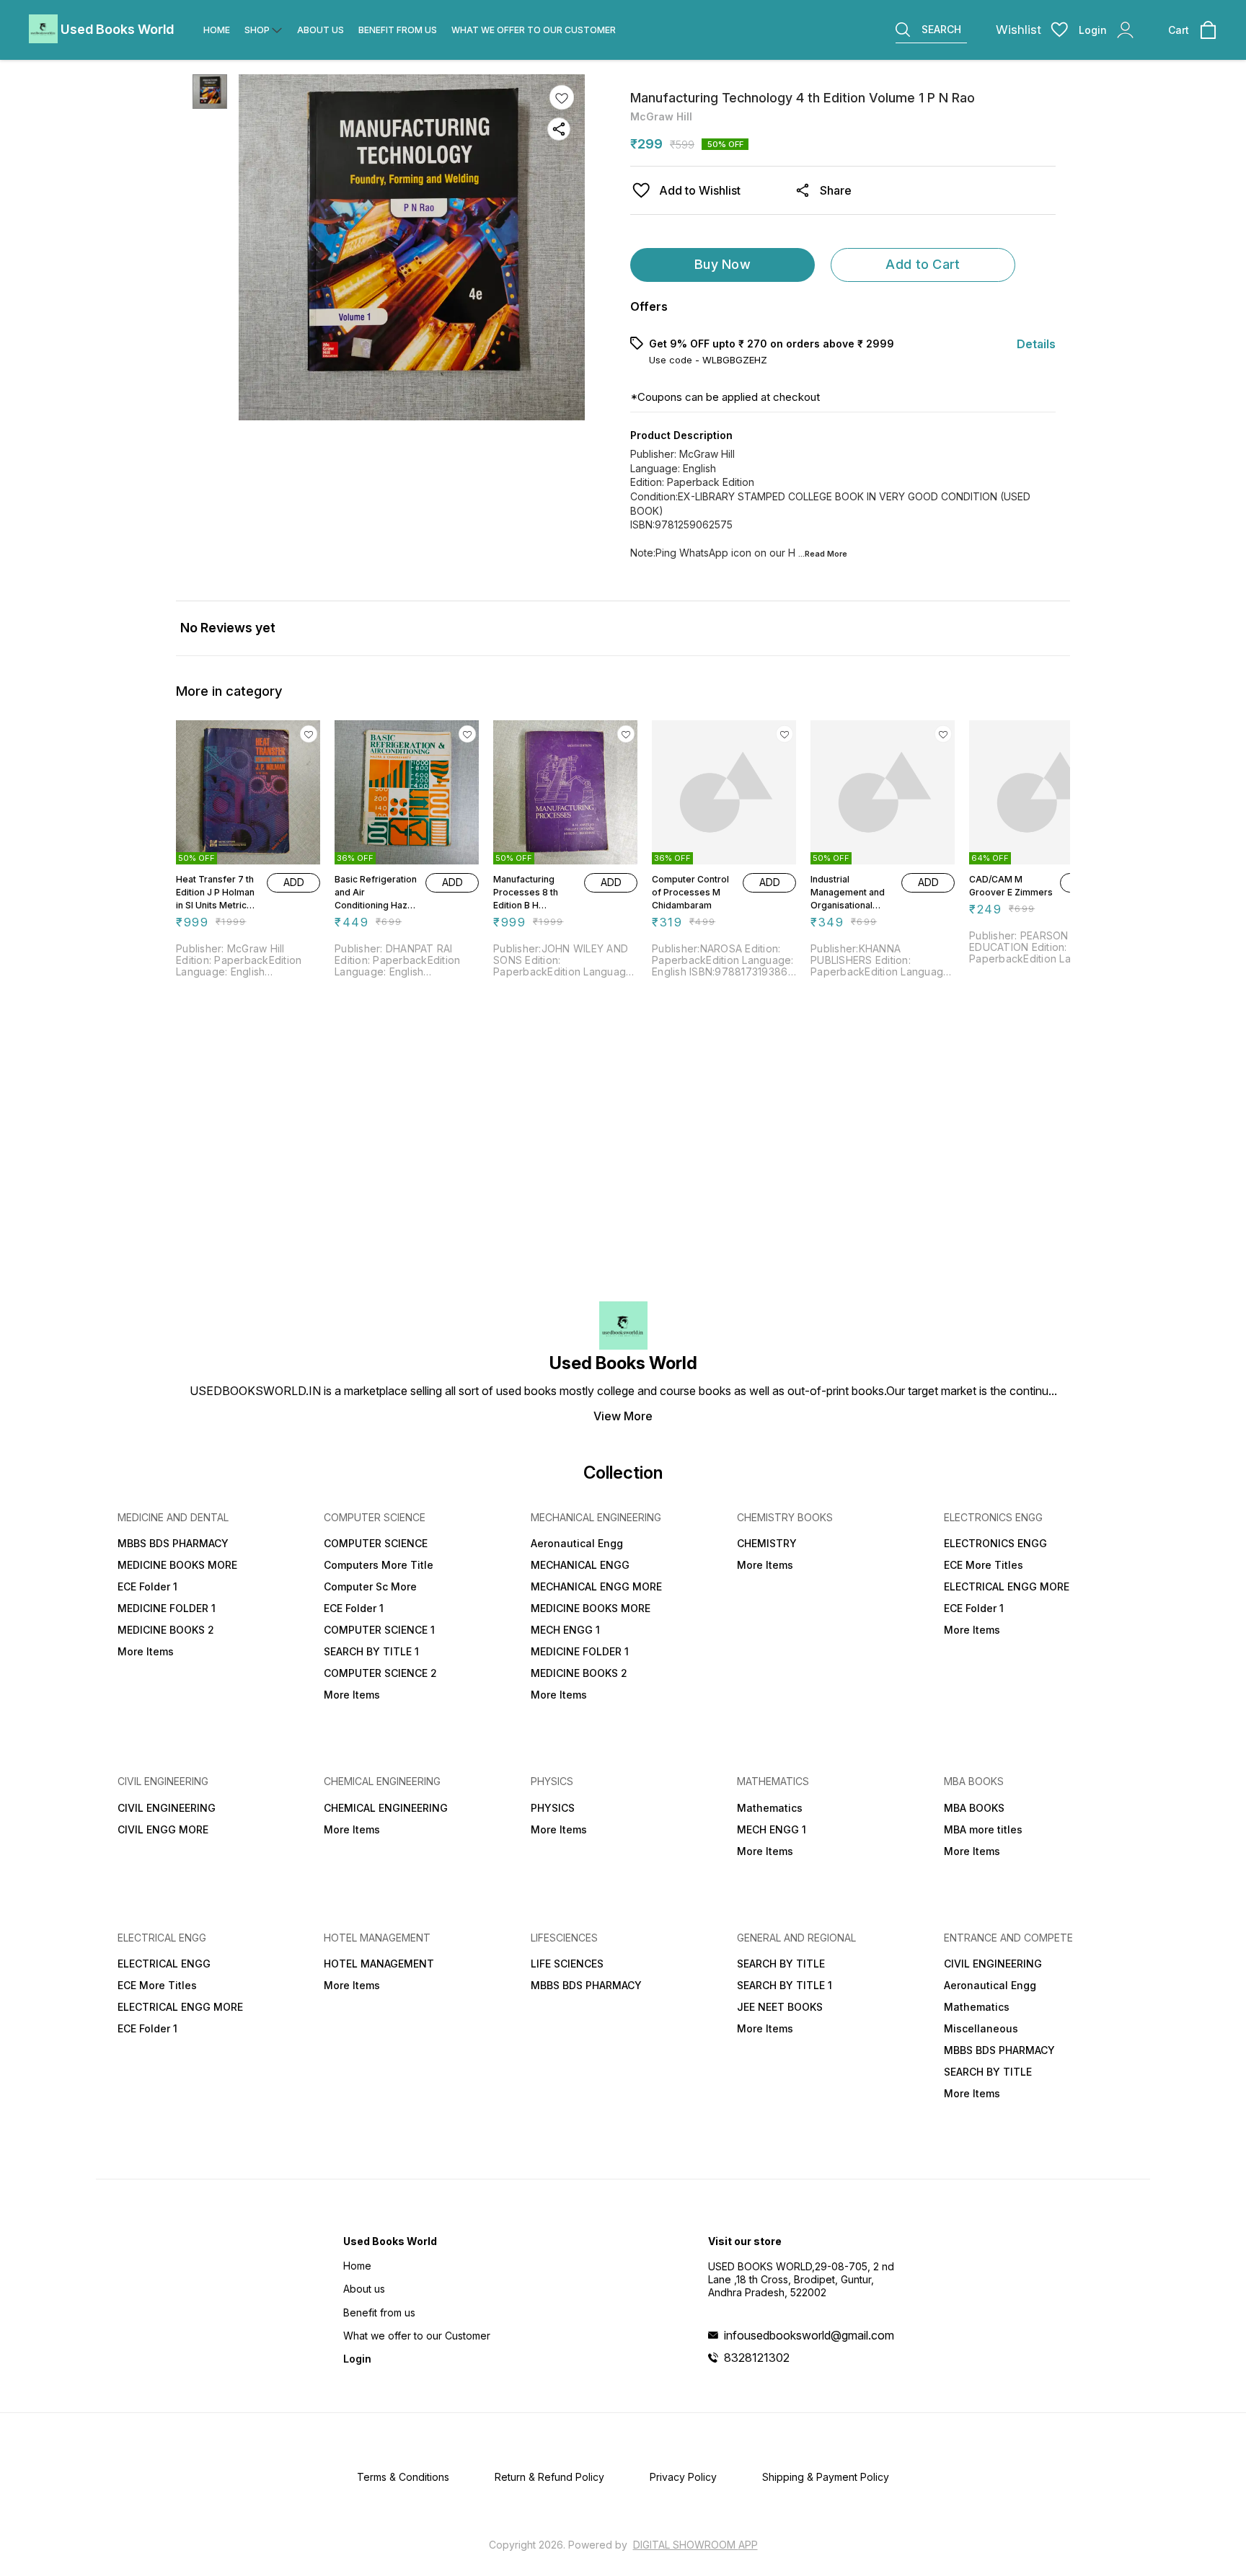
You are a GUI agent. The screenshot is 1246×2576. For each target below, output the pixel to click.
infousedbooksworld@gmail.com (809, 2335)
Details (1036, 344)
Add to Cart (923, 264)
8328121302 (757, 2358)
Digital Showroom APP (695, 2545)
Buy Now (723, 264)
